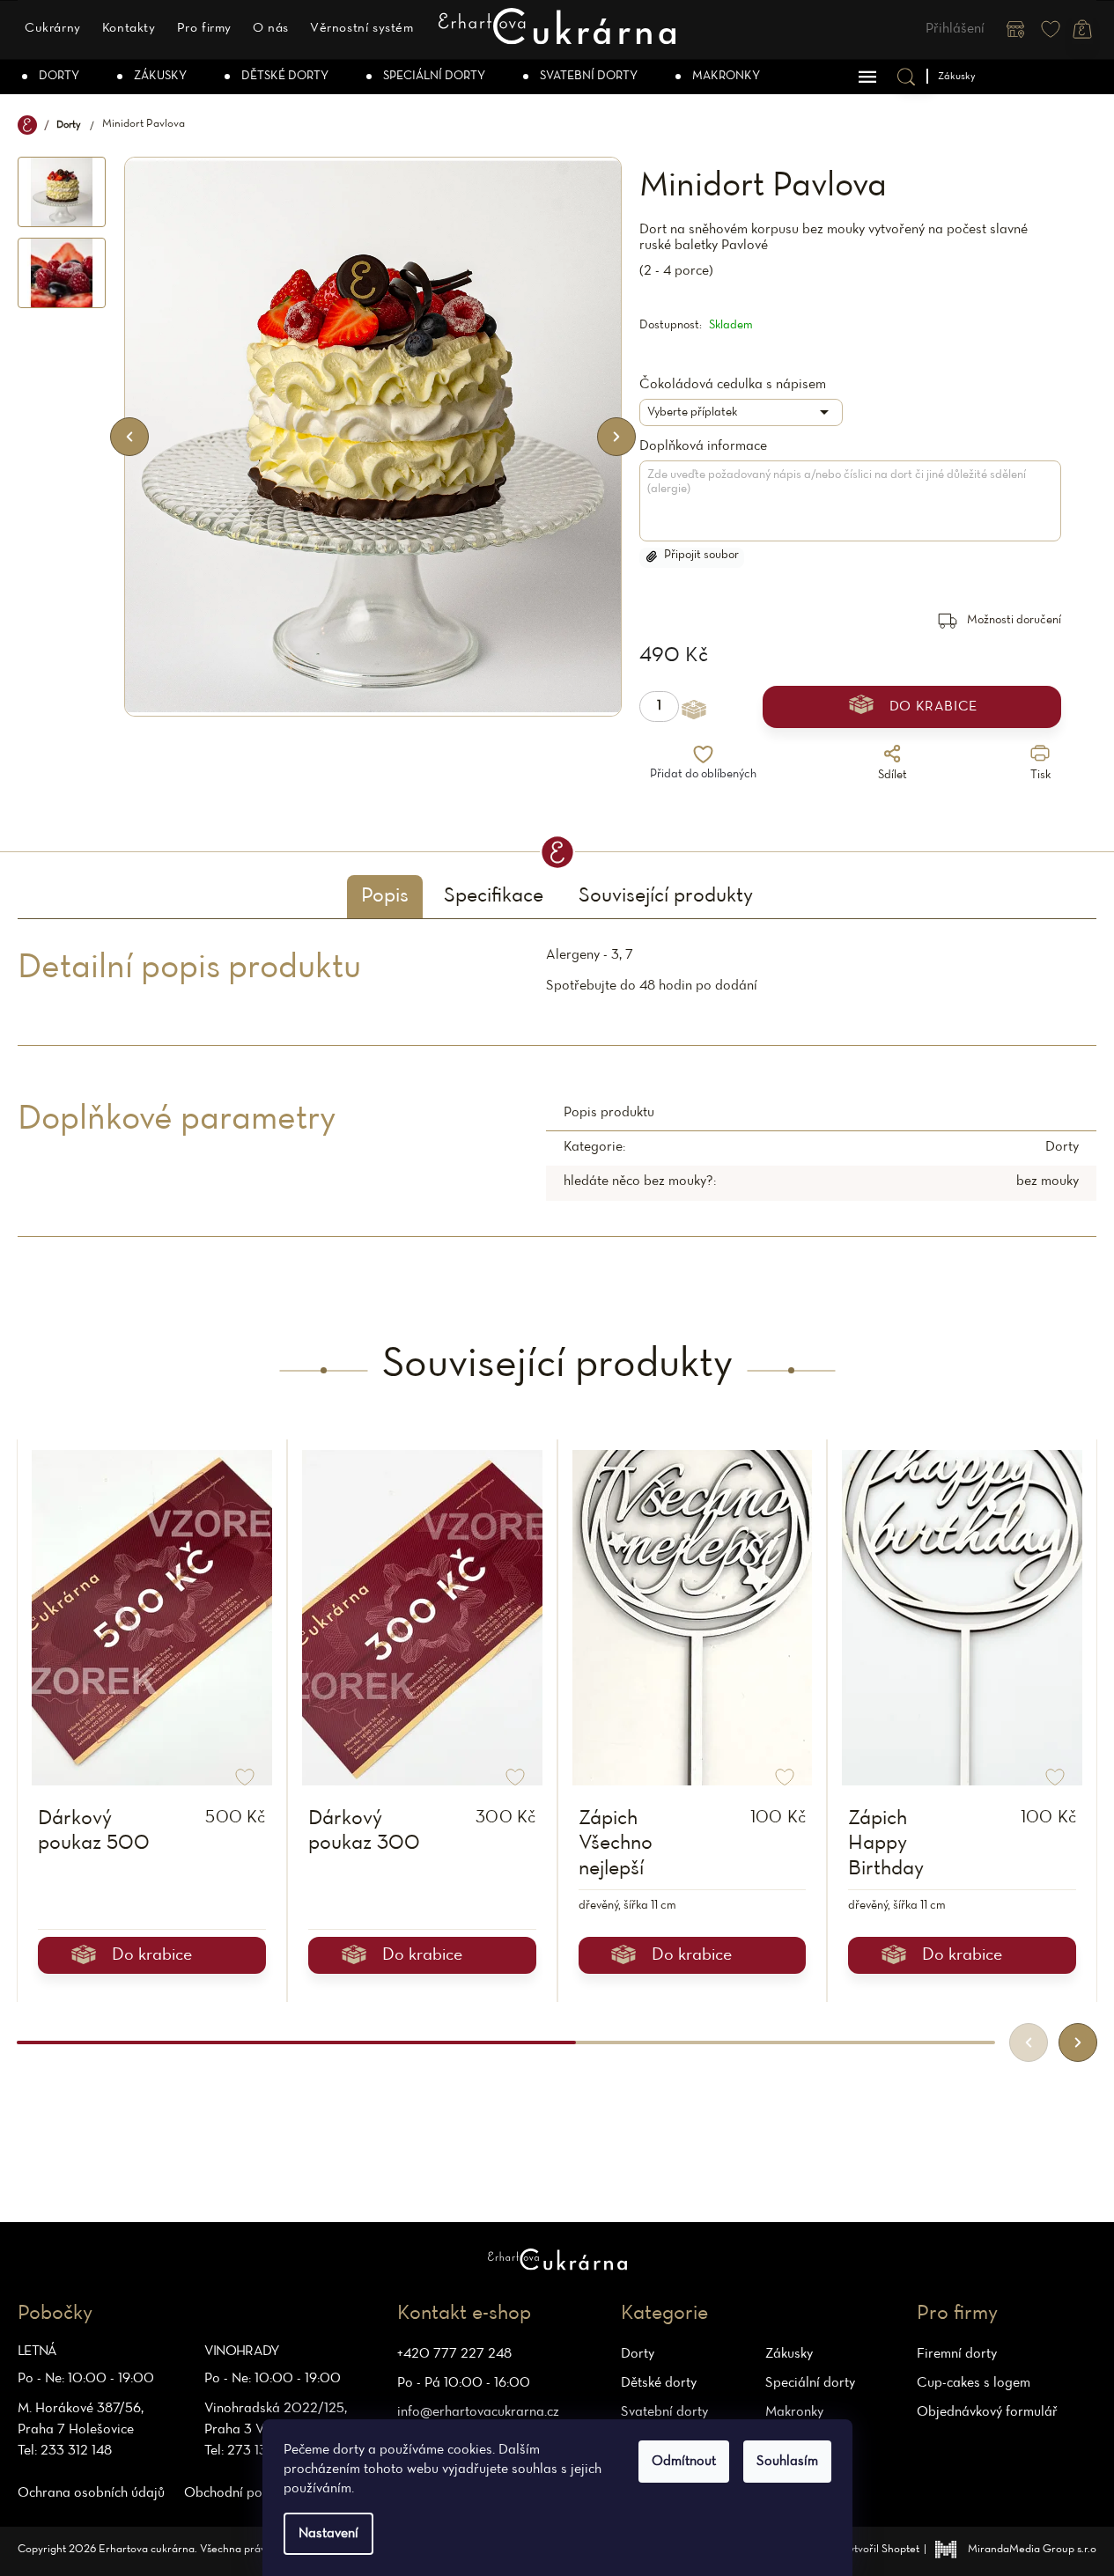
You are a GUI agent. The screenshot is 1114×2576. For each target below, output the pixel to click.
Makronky (794, 2412)
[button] (1078, 2042)
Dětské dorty (659, 2383)
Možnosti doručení (1014, 620)
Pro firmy (204, 29)
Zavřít (945, 805)
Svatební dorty (664, 2412)
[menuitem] (52, 77)
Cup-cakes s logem (974, 2383)
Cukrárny (53, 29)
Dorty (1062, 1147)
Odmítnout (684, 2462)
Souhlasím (787, 2462)
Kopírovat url (779, 805)
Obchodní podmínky (244, 2493)
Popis (385, 896)
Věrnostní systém (362, 29)
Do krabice (933, 707)
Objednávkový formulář (987, 2412)
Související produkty (666, 896)
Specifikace (494, 896)
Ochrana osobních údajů (91, 2493)
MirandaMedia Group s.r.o (1032, 2550)
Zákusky (789, 2354)
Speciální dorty (810, 2383)
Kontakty (129, 29)
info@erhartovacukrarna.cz (478, 2412)
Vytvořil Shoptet (881, 2550)
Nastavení (328, 2534)
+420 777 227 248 (454, 2354)
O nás (271, 29)
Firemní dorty (957, 2354)
